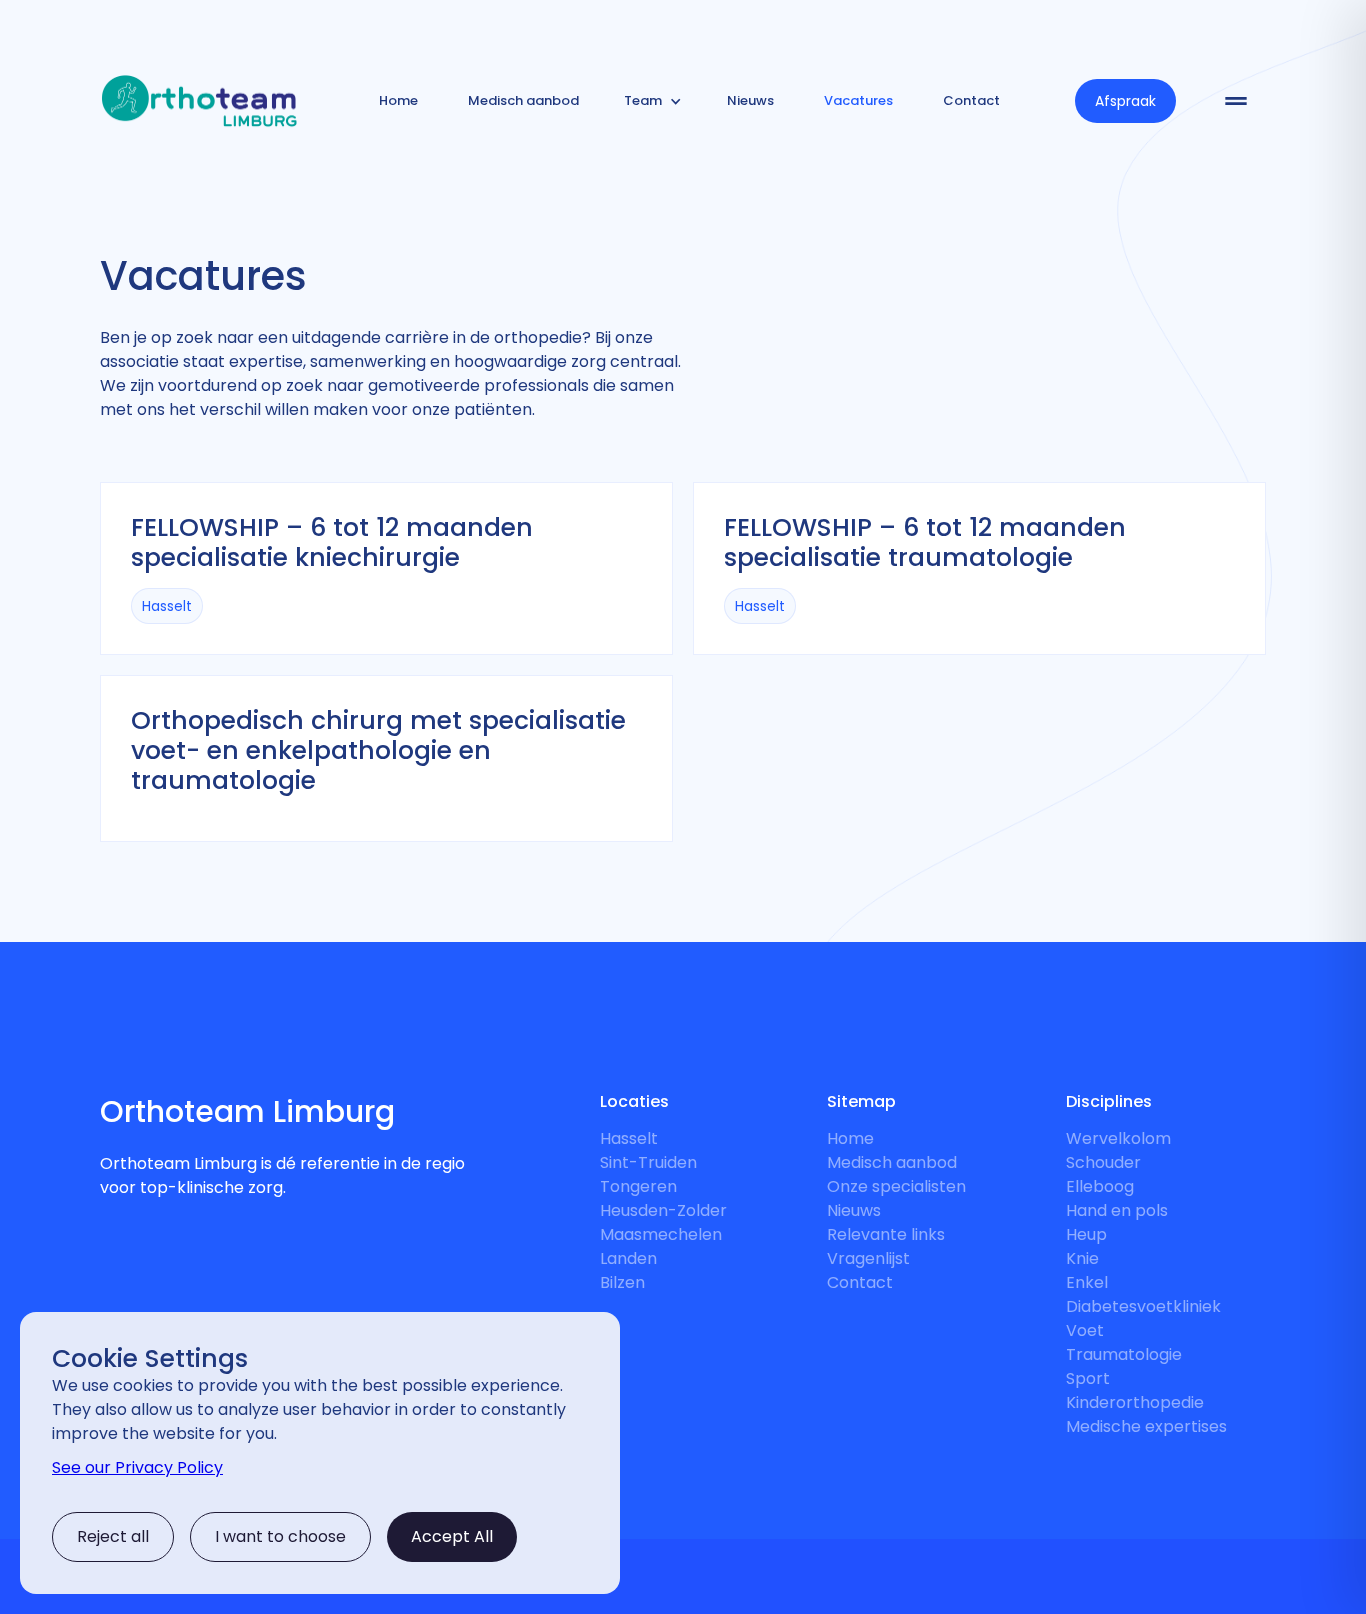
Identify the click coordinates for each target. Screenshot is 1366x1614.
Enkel (1087, 1282)
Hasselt (629, 1138)
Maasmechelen (661, 1234)
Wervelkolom (1118, 1138)
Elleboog (1100, 1186)
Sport (1088, 1378)
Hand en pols (1117, 1210)
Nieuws (854, 1210)
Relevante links (886, 1234)
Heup (1086, 1234)
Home (850, 1138)
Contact (860, 1282)
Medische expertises (1146, 1426)
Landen (628, 1258)
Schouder (1103, 1162)
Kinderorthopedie (1135, 1402)
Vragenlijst (868, 1258)
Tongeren (638, 1186)
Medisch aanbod (892, 1162)
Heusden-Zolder (663, 1210)
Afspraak (1125, 101)
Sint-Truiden (648, 1162)
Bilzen (622, 1282)
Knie (1082, 1258)
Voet (1085, 1330)
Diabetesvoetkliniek (1143, 1306)
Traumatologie (1124, 1354)
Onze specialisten (896, 1186)
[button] (653, 101)
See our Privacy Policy (137, 1467)
